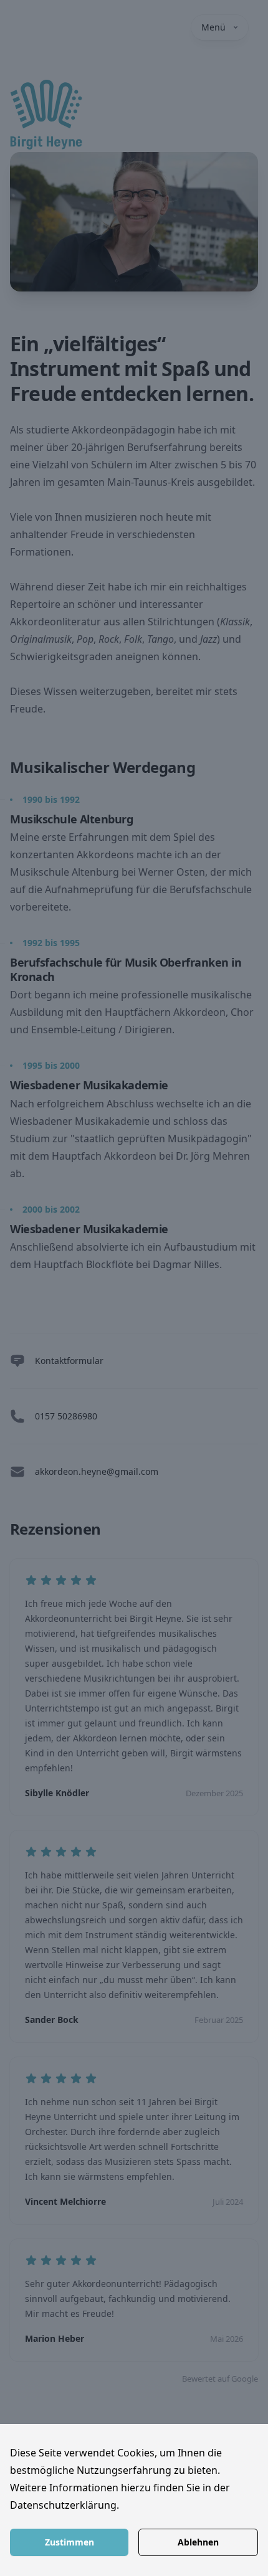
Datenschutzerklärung (63, 2505)
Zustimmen (69, 2542)
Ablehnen (198, 2542)
